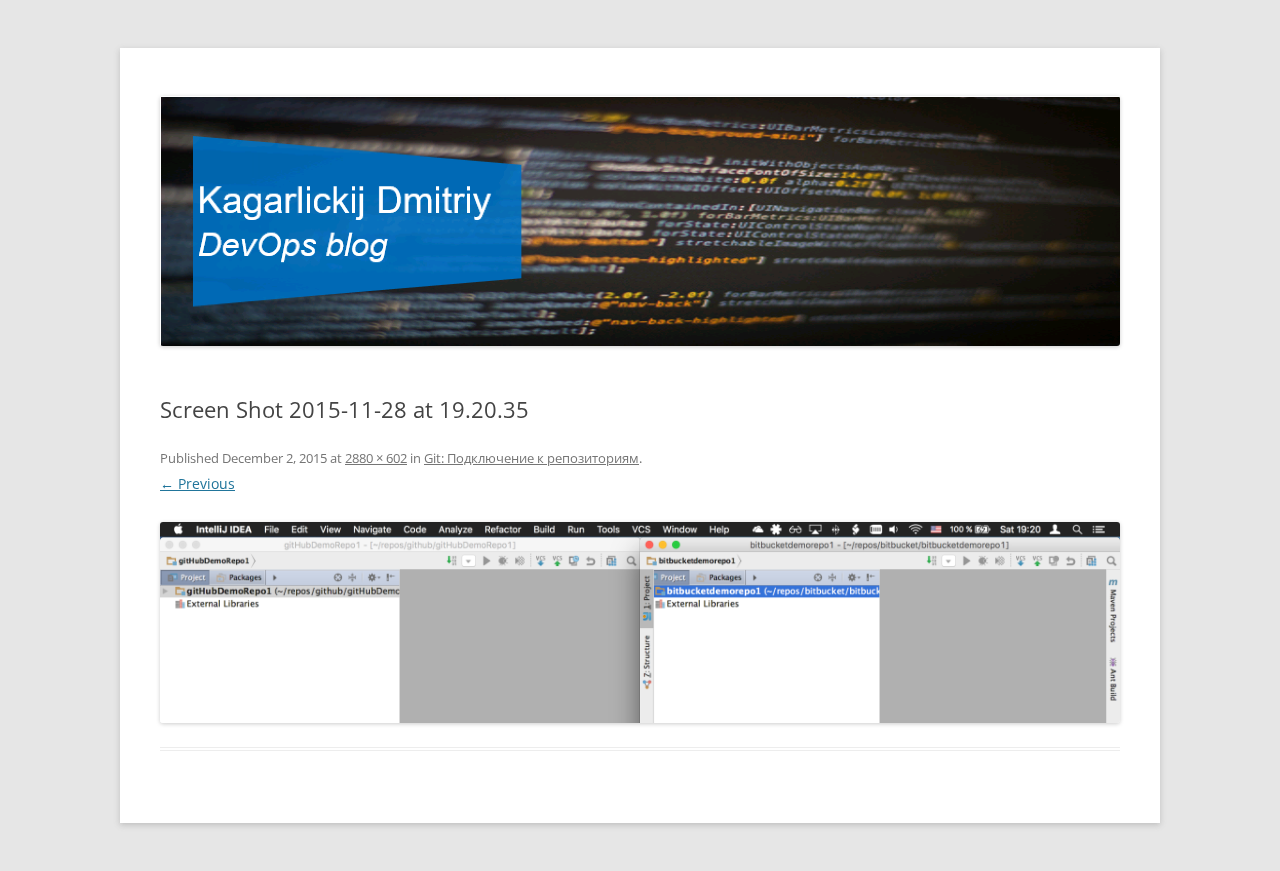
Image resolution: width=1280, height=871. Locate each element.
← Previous (197, 483)
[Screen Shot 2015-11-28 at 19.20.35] (640, 622)
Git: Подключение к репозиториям (531, 458)
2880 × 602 (376, 458)
